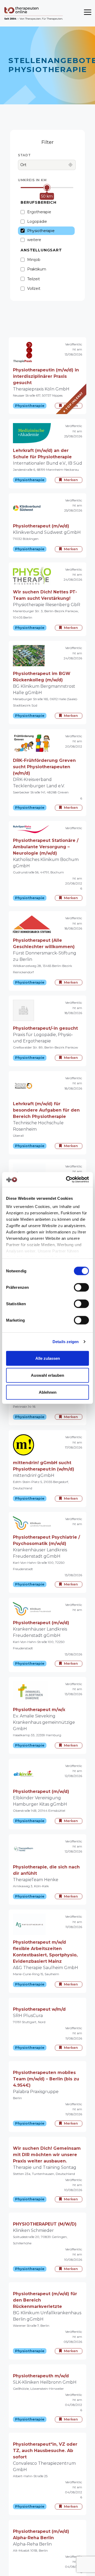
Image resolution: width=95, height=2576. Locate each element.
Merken (71, 406)
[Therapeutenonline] (34, 13)
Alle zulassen (48, 1358)
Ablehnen (48, 1392)
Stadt (24, 155)
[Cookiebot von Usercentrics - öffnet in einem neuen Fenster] (67, 1180)
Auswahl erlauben (47, 1375)
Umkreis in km (32, 180)
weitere (34, 240)
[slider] (47, 188)
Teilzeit (34, 279)
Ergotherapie (39, 212)
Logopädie (37, 221)
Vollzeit (34, 288)
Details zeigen (66, 1342)
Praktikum (37, 269)
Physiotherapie (41, 231)
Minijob (34, 260)
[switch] (81, 1287)
